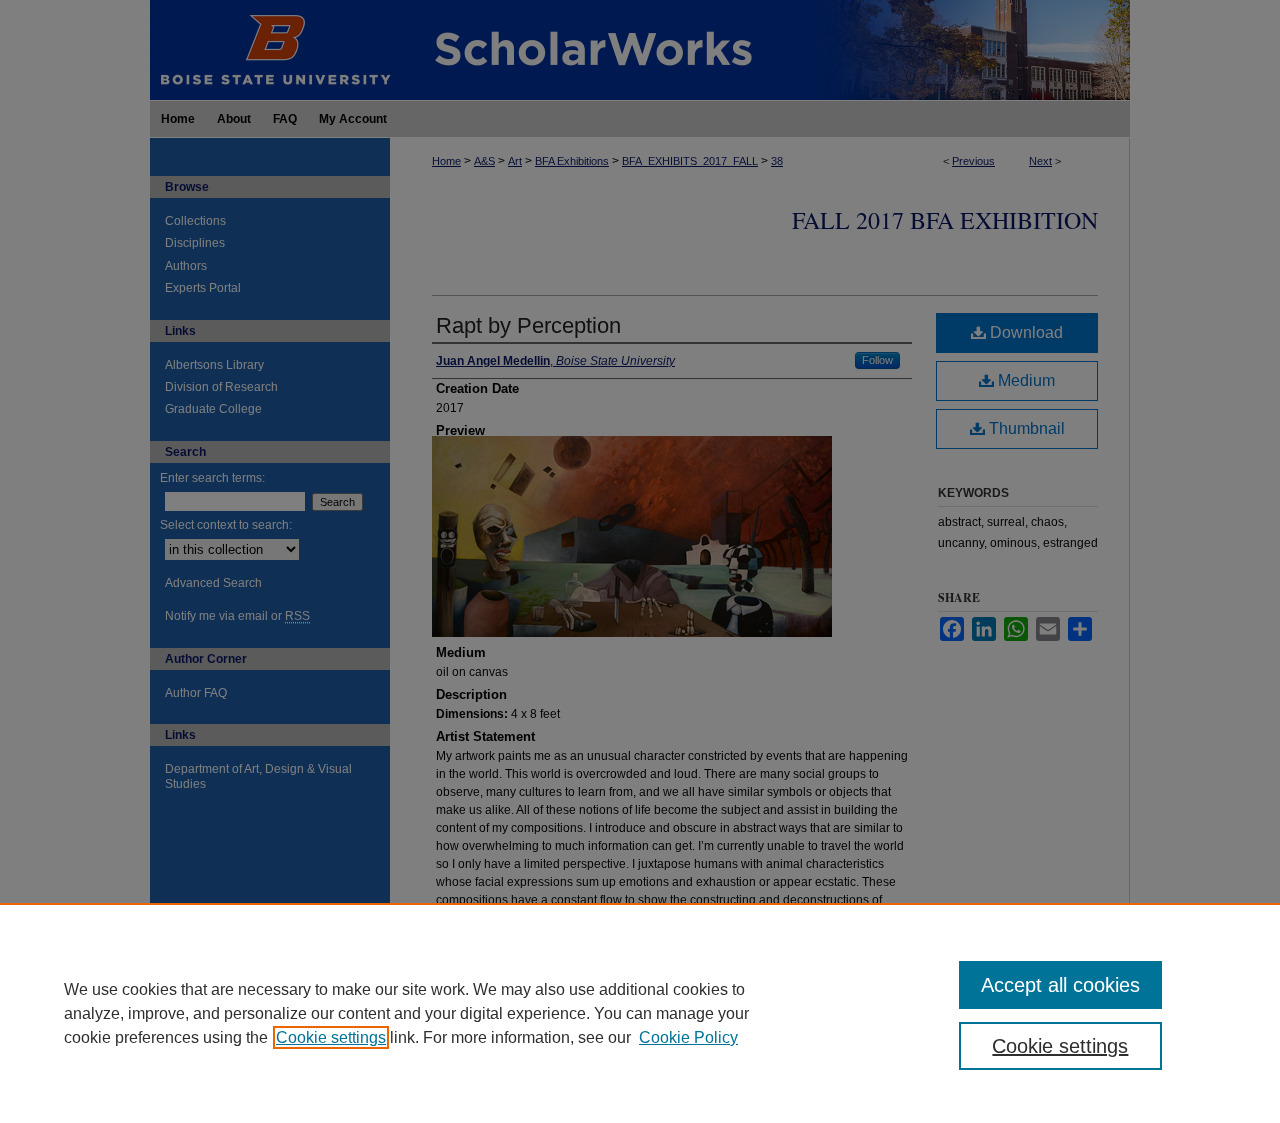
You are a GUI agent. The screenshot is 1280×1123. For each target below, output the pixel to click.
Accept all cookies (1060, 985)
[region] (640, 1013)
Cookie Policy (688, 1037)
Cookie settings (331, 1037)
